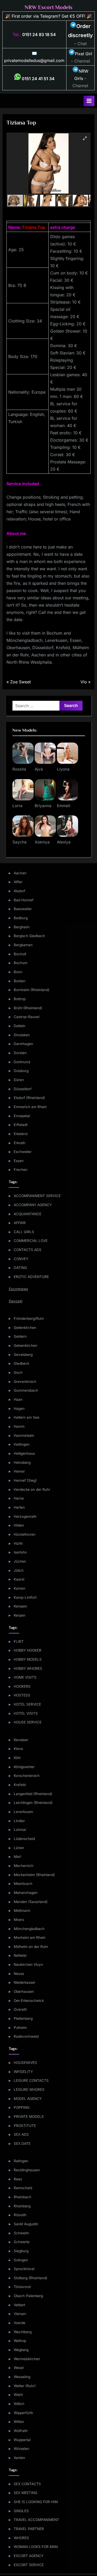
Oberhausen (24, 1991)
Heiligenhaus (24, 1453)
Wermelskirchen (27, 2359)
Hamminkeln (24, 1435)
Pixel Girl (83, 54)
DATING (20, 1268)
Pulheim (20, 2028)
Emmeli (64, 806)
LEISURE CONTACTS (31, 2080)
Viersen (20, 2314)
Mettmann (22, 1911)
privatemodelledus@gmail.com (34, 60)
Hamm (19, 1426)
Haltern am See (27, 1417)
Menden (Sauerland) (31, 1902)
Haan (18, 1399)
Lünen (19, 1848)
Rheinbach (23, 2197)
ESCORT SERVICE (29, 2565)
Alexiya (64, 842)
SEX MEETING (25, 2493)
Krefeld (20, 1785)
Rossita (19, 769)
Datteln (20, 1026)
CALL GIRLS (24, 1232)
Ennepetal (22, 1116)
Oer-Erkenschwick (29, 2001)
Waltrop (20, 2341)
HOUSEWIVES (25, 2063)
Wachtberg (23, 2332)
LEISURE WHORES (29, 2090)
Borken (20, 981)
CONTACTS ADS (28, 1250)
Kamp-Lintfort (25, 1597)
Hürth (18, 1543)
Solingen (21, 2260)
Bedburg (21, 918)
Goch (18, 1372)
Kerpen (20, 1615)
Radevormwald (26, 2036)
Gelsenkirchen (25, 1345)
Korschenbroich (27, 1776)
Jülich (19, 1570)
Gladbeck (21, 1363)
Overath (20, 2009)
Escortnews (18, 1289)
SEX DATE (22, 2144)
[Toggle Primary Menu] (89, 101)
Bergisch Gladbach (29, 936)
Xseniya (42, 842)
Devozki (16, 1301)
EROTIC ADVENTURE (31, 1277)
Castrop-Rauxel (27, 1017)
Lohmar (20, 1830)
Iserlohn (20, 1552)
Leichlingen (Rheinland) (33, 1803)
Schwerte (22, 2242)
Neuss (19, 1974)
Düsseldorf (23, 1089)
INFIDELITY (23, 2072)
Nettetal (20, 1955)
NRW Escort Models (48, 7)
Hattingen (22, 1444)
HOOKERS (22, 1686)
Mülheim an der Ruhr (31, 1947)
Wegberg (21, 2350)
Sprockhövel (24, 2269)
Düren (19, 1080)
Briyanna (43, 806)
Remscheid (23, 2188)
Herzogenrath (25, 1516)
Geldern (20, 1336)
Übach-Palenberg (28, 2296)
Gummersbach (26, 1390)
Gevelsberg (23, 1355)
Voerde (20, 2323)
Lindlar (19, 1821)
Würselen (21, 2449)
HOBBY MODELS (28, 1659)
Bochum (21, 963)
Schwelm (21, 2233)
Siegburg (21, 2251)
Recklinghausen (27, 2170)
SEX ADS (21, 2134)
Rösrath (20, 2215)
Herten (19, 1507)
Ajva (39, 769)
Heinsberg (22, 1462)
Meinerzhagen (26, 1893)
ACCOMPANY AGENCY (33, 1205)
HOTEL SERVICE (27, 1704)
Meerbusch (23, 1884)
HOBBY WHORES (28, 1668)
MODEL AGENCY (28, 2099)
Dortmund (22, 1062)
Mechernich (24, 1866)
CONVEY (21, 1259)
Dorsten (20, 1053)
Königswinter (24, 1767)
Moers (19, 1920)
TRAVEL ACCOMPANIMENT (36, 2520)
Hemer (19, 1471)
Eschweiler (23, 1152)
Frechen (21, 1170)
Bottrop (20, 999)
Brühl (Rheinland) (28, 1008)
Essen (19, 1161)
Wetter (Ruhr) (25, 2386)
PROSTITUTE (25, 2126)
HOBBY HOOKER (28, 1650)
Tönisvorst (22, 2287)
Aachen (20, 873)
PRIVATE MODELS (29, 2117)
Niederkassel (24, 1982)
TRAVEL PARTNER (29, 2529)
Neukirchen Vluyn (28, 1964)
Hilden (19, 1525)
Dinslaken (22, 1035)
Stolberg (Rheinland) (31, 2278)
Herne (19, 1498)
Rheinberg (22, 2206)
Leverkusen (23, 1812)
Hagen (19, 1409)
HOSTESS (22, 1695)
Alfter (18, 882)
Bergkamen (23, 945)
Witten (19, 2422)
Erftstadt (21, 1125)
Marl (17, 1857)
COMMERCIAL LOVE (31, 1241)
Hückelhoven (25, 1534)
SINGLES (21, 2511)
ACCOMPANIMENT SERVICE (37, 1196)
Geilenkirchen (25, 1328)
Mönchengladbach (29, 1929)
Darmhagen (23, 1044)
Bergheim (22, 927)
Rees (18, 2179)
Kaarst (19, 1579)
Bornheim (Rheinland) (32, 990)
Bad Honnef (24, 900)
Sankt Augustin (26, 2224)
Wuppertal (22, 2440)
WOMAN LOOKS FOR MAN (36, 2547)
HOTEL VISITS (26, 1713)
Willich (19, 2404)
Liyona (63, 769)
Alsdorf (20, 891)
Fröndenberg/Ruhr (29, 1318)
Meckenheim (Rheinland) (34, 1875)
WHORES (21, 2538)
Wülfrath (21, 2431)
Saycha (20, 842)
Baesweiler (23, 909)
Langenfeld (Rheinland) (33, 1794)
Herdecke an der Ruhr (32, 1489)
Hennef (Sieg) (25, 1480)
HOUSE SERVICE (28, 1722)
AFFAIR (20, 1223)
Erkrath (20, 1143)
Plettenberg (23, 2018)
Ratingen (21, 2161)
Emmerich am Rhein (30, 1107)
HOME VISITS (25, 1677)
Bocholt (20, 954)
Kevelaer (21, 1740)
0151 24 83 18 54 (39, 35)
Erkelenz (21, 1134)
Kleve (18, 1749)
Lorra (17, 806)
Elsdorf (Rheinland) (29, 1098)
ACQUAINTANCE (28, 1214)
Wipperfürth (23, 2413)
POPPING (22, 2107)
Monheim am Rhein (30, 1938)
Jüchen (20, 1561)
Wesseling (22, 2377)
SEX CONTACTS (27, 2484)
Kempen (20, 1606)
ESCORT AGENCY (29, 2556)
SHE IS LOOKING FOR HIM (36, 2502)
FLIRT (19, 1641)
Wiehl (18, 2395)
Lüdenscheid (24, 1839)
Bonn (18, 972)
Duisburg (21, 1071)
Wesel (19, 2368)
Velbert (19, 2305)
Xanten (19, 2458)
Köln (17, 1758)
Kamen (20, 1588)
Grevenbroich (25, 1382)
